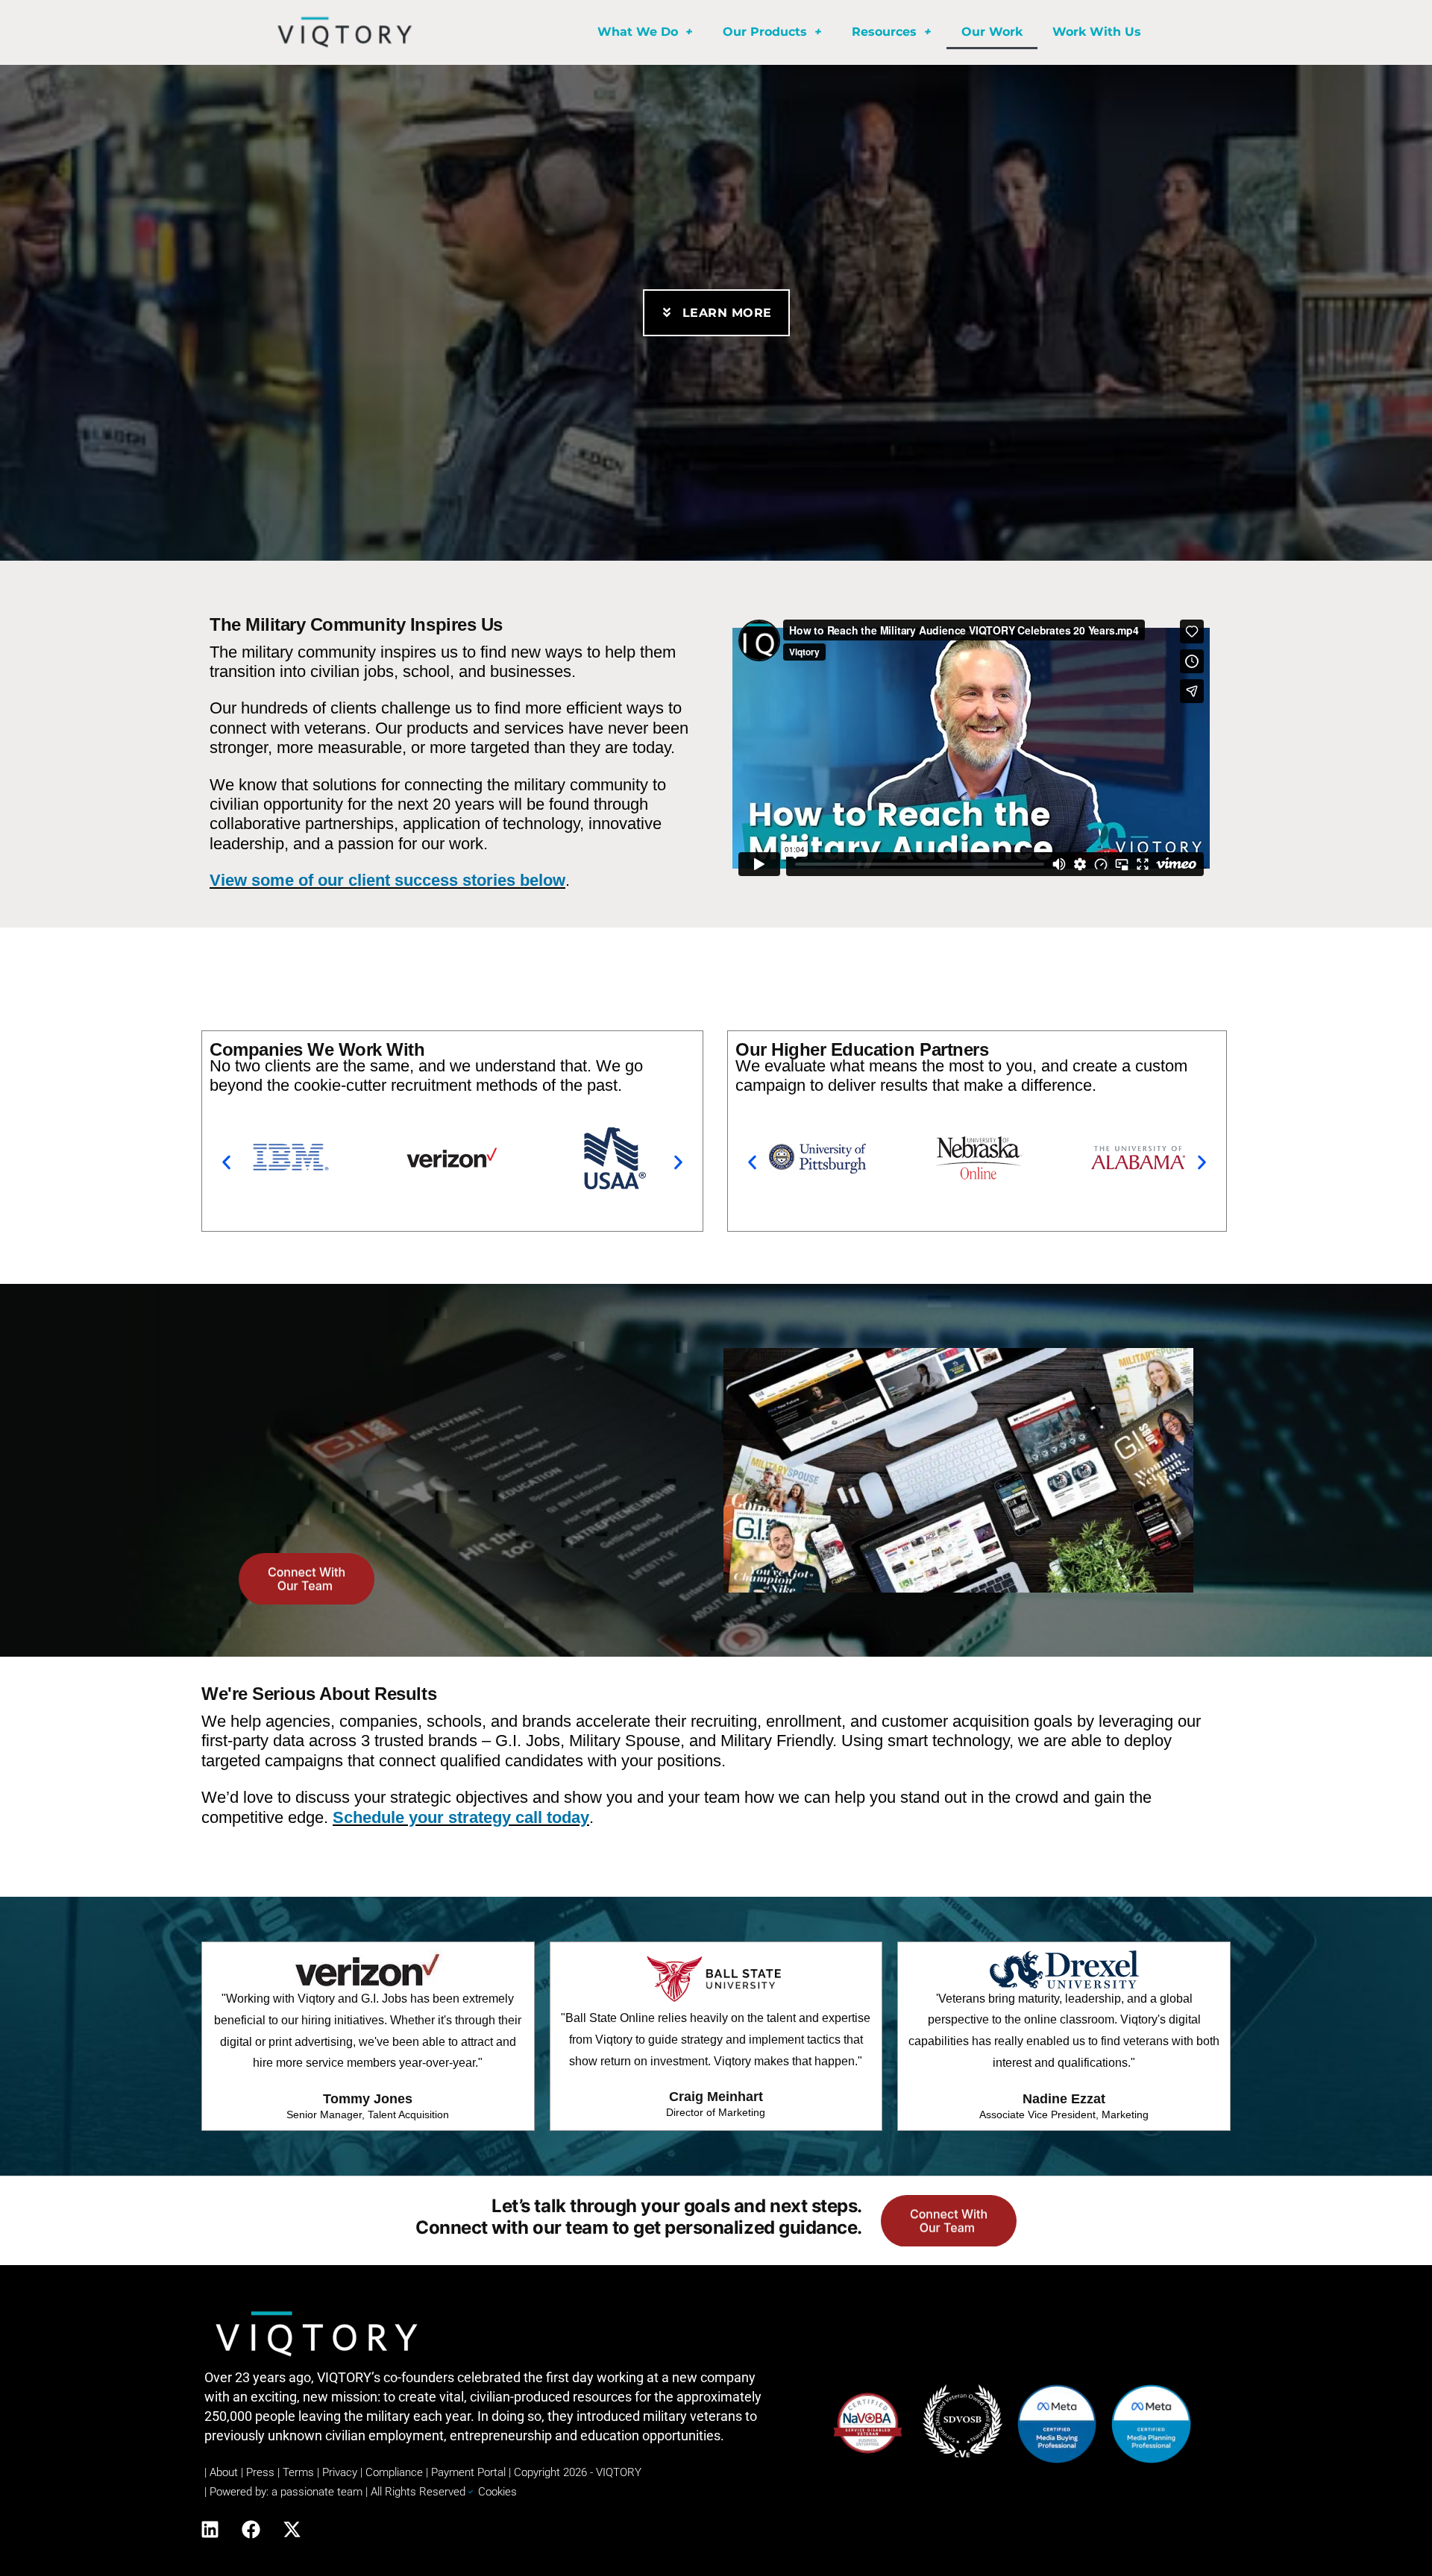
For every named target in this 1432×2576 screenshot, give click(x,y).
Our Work (992, 32)
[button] (226, 1163)
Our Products (765, 32)
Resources (884, 32)
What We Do (638, 32)
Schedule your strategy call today (461, 1817)
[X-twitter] (292, 2529)
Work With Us (1097, 32)
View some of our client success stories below (387, 880)
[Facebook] (251, 2529)
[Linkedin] (210, 2529)
